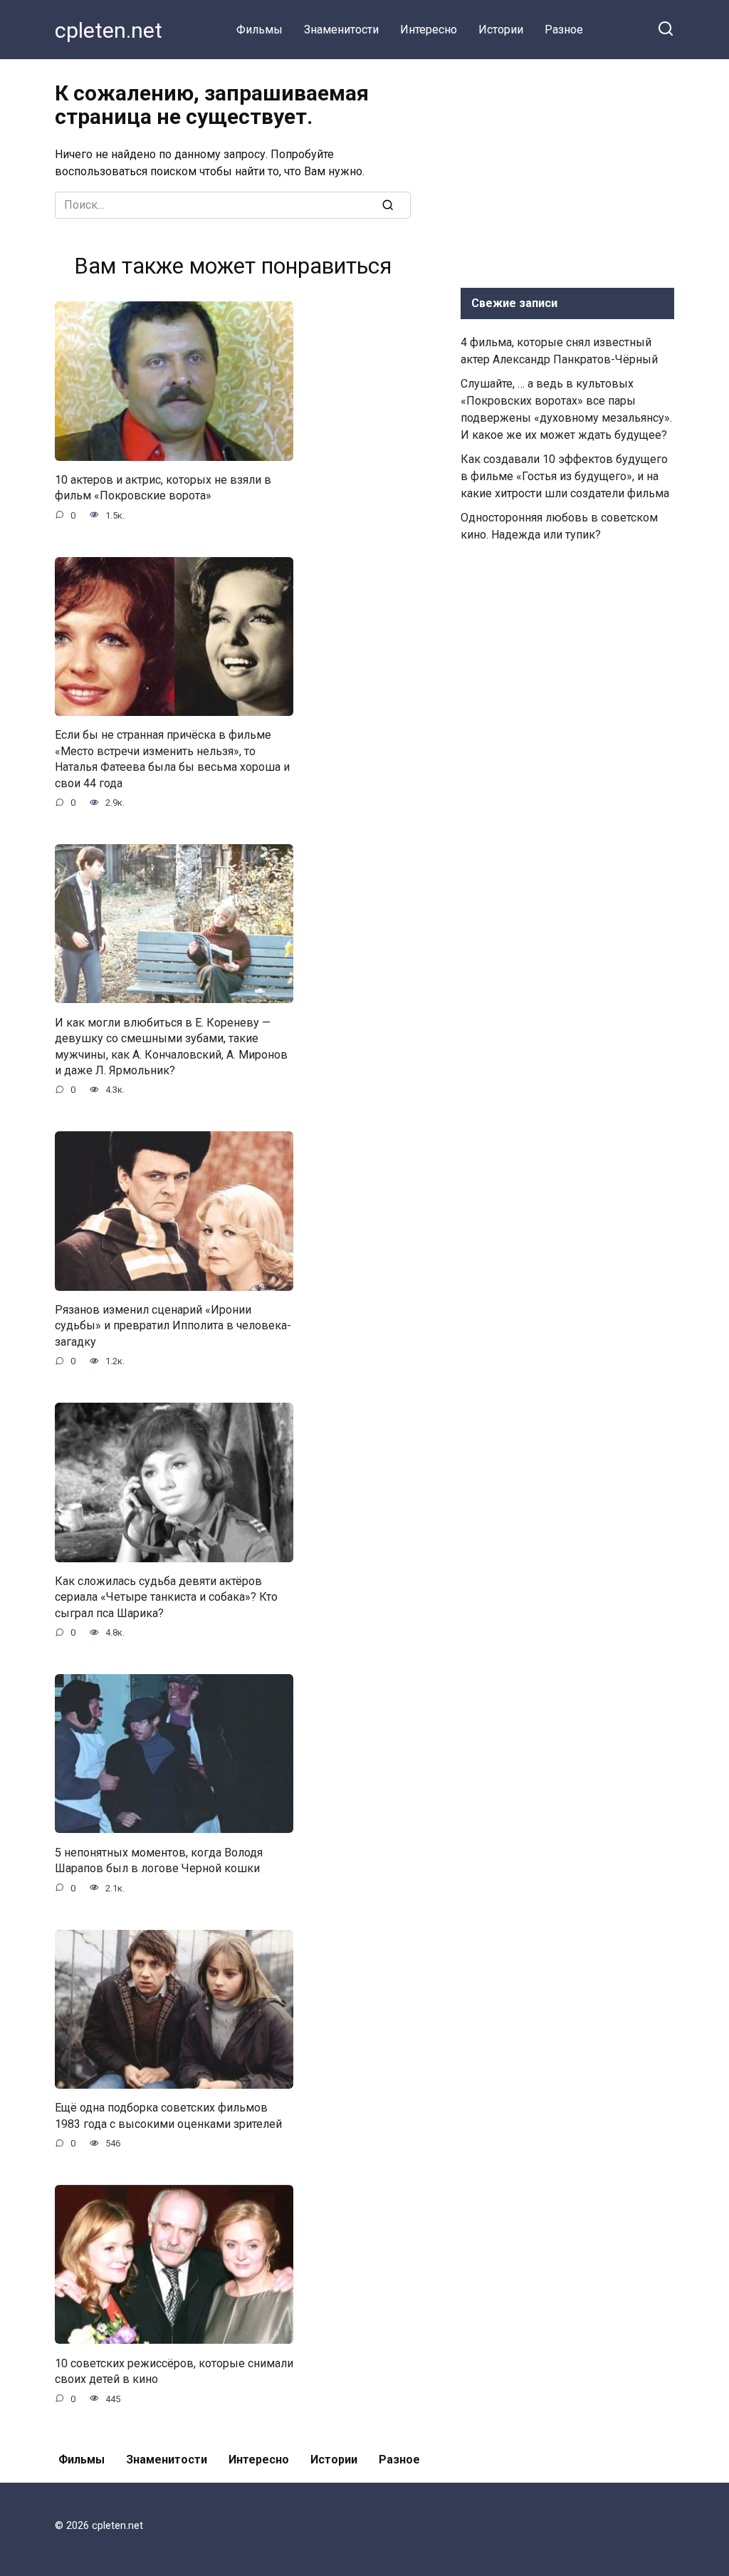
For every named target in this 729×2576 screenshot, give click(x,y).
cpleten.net (109, 30)
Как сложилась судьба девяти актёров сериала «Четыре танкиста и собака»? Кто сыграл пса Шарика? (166, 1597)
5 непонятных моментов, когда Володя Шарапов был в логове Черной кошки (159, 1860)
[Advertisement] (567, 170)
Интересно (429, 30)
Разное (564, 30)
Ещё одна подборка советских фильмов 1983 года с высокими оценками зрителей (168, 2115)
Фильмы (259, 30)
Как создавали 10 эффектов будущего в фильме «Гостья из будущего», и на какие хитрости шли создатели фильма (565, 476)
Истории (501, 30)
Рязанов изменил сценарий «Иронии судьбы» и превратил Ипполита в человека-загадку (173, 1326)
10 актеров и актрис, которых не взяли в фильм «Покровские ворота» (163, 488)
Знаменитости (341, 30)
